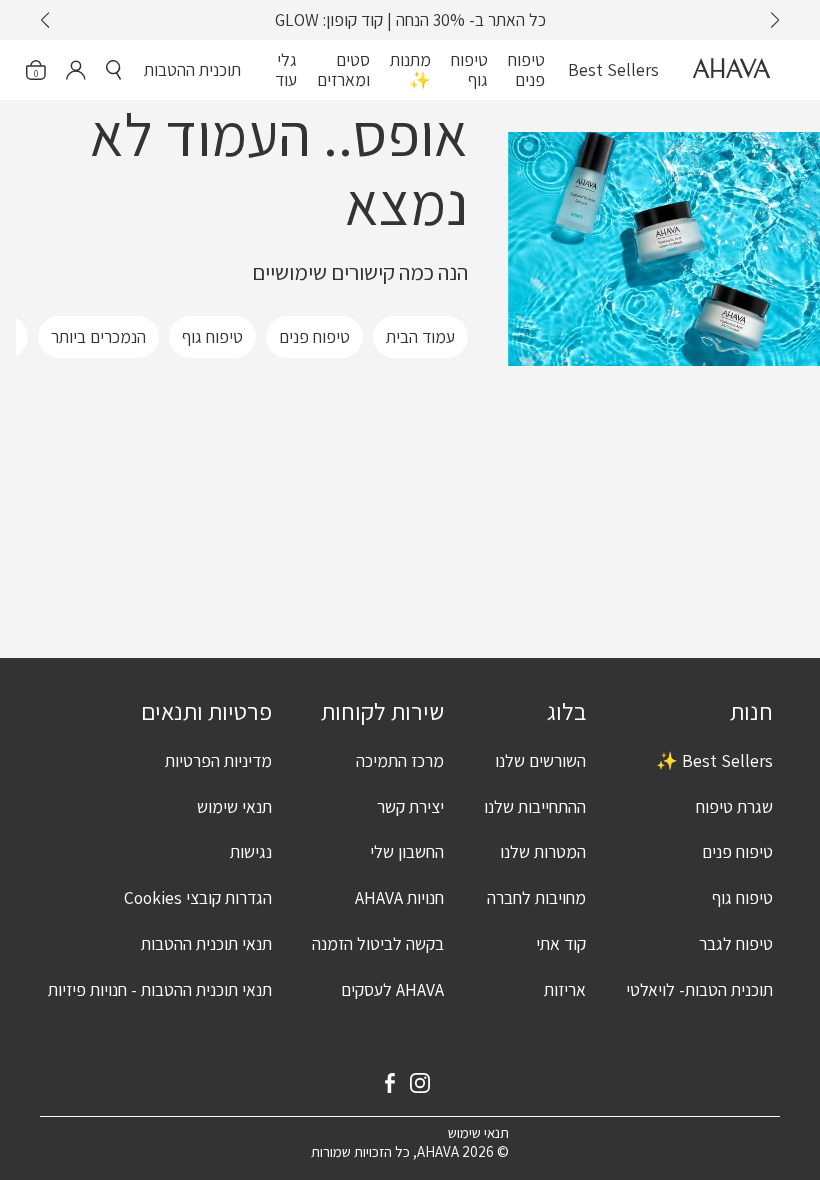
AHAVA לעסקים (392, 989)
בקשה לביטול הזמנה (378, 943)
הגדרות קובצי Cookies (198, 897)
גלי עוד (286, 69)
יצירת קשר (410, 806)
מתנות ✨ (410, 69)
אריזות (565, 989)
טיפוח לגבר (736, 943)
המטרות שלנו (543, 851)
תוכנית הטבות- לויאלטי (699, 989)
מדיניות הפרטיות (218, 760)
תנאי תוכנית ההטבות (206, 943)
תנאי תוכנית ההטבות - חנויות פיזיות (160, 989)
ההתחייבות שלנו (535, 806)
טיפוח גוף (469, 69)
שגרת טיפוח (734, 806)
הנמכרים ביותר (98, 336)
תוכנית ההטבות (192, 69)
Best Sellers (613, 69)
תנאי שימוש (234, 806)
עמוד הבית (420, 336)
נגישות (251, 851)
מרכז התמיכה (400, 760)
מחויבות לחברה (536, 897)
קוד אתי (561, 943)
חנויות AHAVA (399, 897)
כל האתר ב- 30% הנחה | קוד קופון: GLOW (410, 20)
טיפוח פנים (526, 69)
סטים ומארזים (343, 69)
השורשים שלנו (540, 760)
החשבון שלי (407, 851)
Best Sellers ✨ (714, 760)
